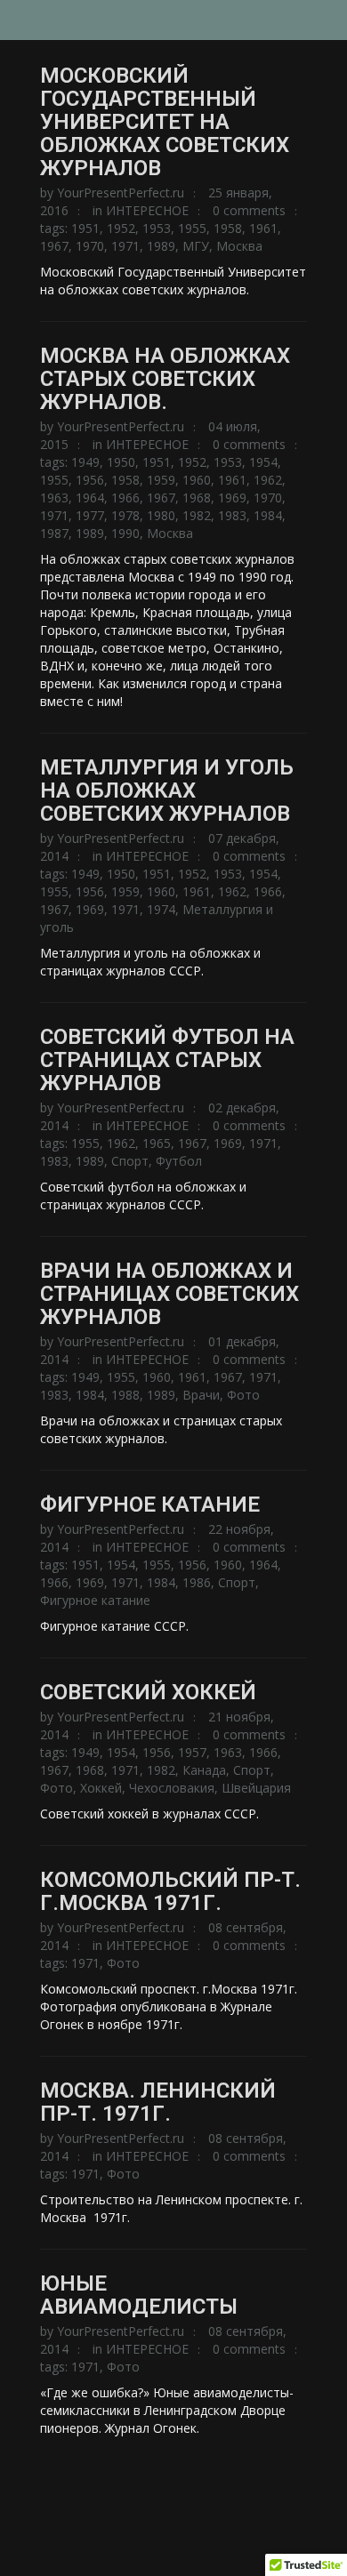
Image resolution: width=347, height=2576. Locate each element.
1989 (161, 246)
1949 (85, 462)
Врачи (201, 1395)
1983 (232, 515)
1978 (125, 515)
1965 (157, 1143)
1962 (268, 480)
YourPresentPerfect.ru (121, 193)
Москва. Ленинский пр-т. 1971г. (158, 2102)
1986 (197, 1582)
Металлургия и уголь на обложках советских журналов (167, 790)
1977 (90, 515)
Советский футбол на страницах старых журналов (167, 1060)
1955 (192, 228)
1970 (90, 246)
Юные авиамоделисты (139, 2295)
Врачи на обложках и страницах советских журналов (169, 1294)
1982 (197, 515)
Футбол (179, 1161)
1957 (192, 1752)
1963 (54, 498)
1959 (161, 480)
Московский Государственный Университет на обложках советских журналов (165, 122)
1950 (121, 462)
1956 (90, 480)
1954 (263, 462)
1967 (54, 246)
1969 (232, 498)
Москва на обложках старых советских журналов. (165, 379)
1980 (161, 515)
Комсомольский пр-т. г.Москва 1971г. (170, 1891)
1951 (85, 228)
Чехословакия (172, 1788)
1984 (268, 515)
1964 (90, 498)
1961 (263, 228)
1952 (121, 228)
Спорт (130, 1161)
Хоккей (101, 1788)
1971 (125, 246)
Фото (243, 1395)
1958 (228, 228)
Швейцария (256, 1788)
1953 (157, 228)
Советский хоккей (148, 1692)
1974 (161, 909)
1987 (54, 533)
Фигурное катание (150, 1505)
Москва (239, 246)
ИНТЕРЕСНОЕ (147, 210)
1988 (125, 1395)
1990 (125, 533)
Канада (204, 1770)
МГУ (196, 246)
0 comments (249, 210)
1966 (125, 498)
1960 (197, 480)
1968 (197, 498)
